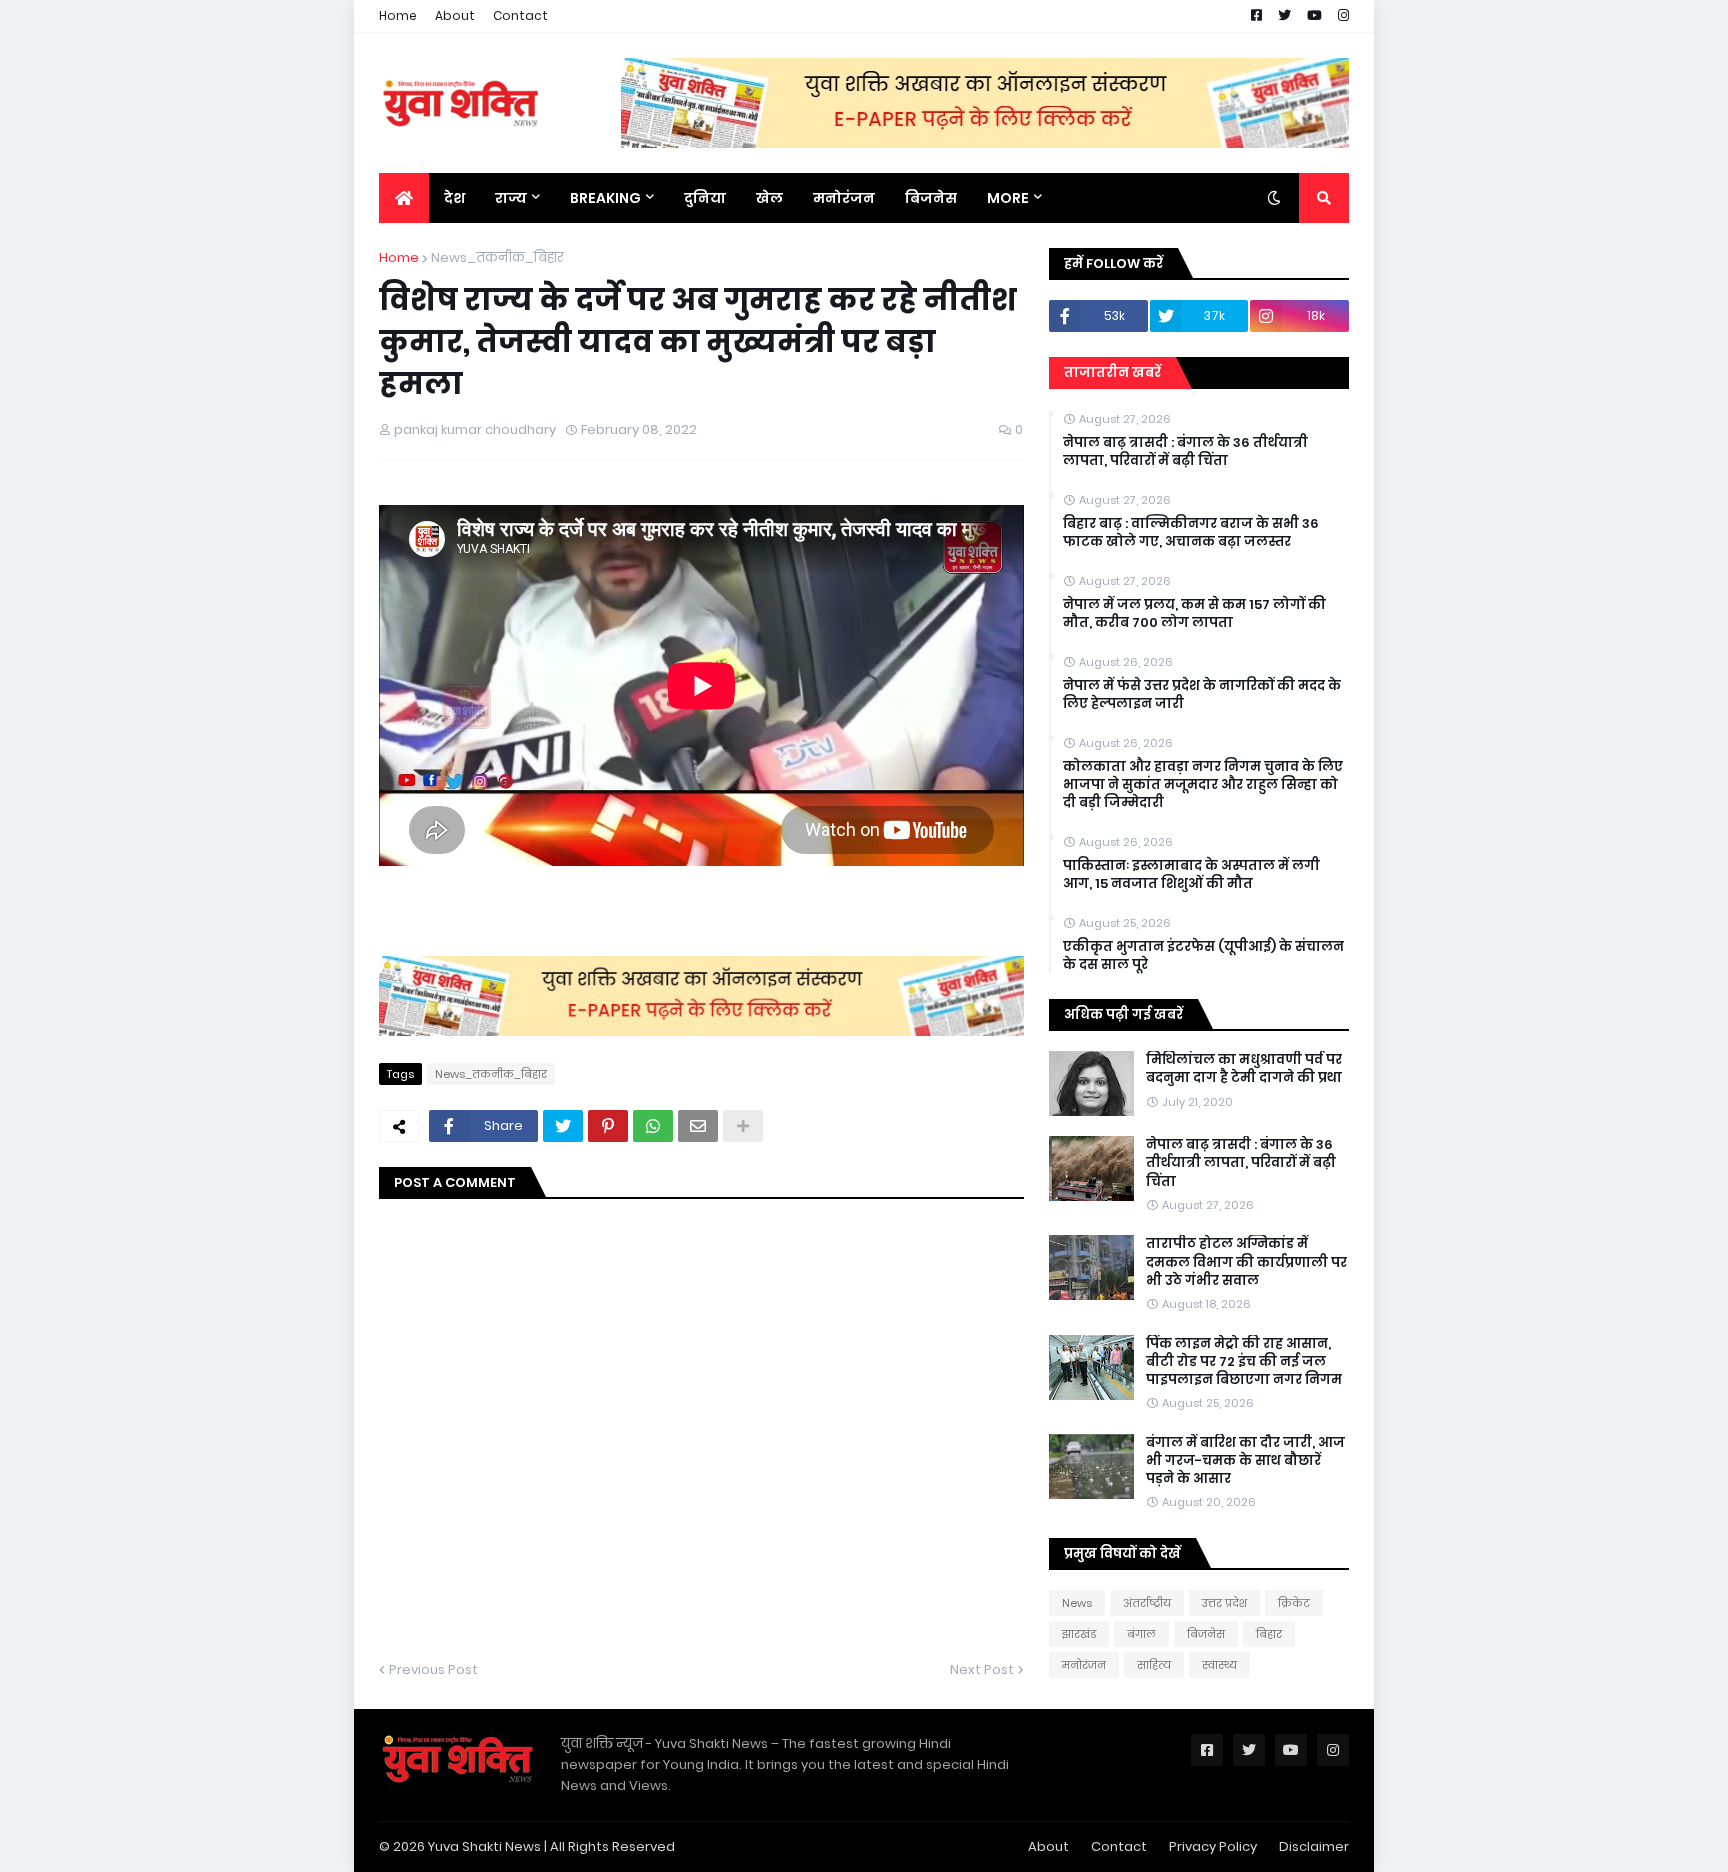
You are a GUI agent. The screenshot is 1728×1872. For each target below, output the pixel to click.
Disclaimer (1314, 1846)
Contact (520, 15)
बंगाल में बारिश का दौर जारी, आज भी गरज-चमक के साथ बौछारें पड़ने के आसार (1245, 1461)
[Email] (698, 1126)
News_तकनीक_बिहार (497, 257)
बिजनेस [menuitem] (931, 198)
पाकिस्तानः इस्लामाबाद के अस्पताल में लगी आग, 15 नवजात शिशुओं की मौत (1191, 875)
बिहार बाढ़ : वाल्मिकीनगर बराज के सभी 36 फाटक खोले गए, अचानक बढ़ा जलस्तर (1191, 533)
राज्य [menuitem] (511, 198)
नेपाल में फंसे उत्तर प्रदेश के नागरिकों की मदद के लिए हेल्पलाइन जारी (1202, 695)
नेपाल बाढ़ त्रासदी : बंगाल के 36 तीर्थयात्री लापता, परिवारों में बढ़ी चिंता (1185, 452)
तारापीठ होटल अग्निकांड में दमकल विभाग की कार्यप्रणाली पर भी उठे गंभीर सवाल (1246, 1262)
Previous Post (433, 1669)
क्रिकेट (1294, 1603)
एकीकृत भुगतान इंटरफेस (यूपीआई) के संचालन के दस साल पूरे (1203, 956)
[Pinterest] (608, 1126)
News (1077, 1603)
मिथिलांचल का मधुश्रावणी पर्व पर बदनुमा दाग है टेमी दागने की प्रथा (1244, 1069)
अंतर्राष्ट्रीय (1147, 1603)
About (455, 15)
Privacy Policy (1213, 1846)
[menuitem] (404, 198)
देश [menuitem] (454, 198)
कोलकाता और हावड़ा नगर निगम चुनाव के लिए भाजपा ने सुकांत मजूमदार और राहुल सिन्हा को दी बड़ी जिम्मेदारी (1203, 785)
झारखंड (1079, 1634)
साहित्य (1154, 1665)
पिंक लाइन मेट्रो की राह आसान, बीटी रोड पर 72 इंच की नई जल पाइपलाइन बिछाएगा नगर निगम (1244, 1362)
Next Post (982, 1669)
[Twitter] (563, 1126)
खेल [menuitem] (769, 198)
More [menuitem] (1008, 198)
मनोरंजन (1084, 1665)
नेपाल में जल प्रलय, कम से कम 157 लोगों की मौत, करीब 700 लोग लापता (1194, 614)
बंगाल (1141, 1634)
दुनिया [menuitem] (705, 198)
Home (398, 15)
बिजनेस (1206, 1634)
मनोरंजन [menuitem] (844, 198)
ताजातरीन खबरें (1112, 372)
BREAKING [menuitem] (605, 198)
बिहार (1269, 1634)
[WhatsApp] (653, 1126)
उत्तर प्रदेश (1224, 1603)
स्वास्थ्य (1219, 1665)
